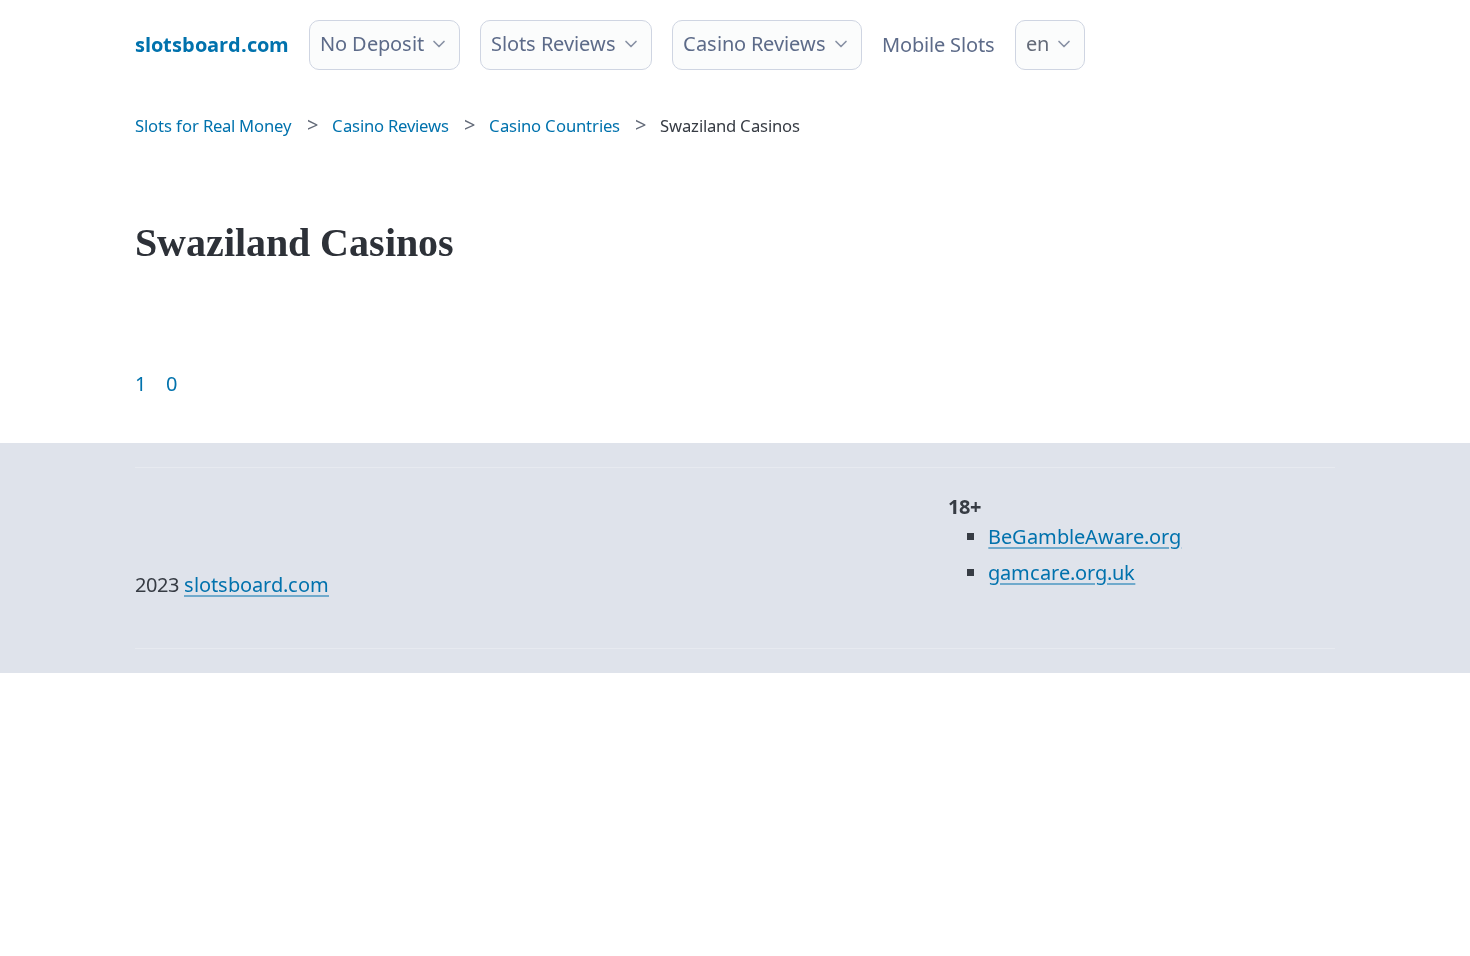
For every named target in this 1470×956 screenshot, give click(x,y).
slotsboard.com (256, 584)
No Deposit (372, 43)
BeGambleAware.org (1084, 536)
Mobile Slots (938, 44)
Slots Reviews (553, 43)
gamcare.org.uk (1061, 572)
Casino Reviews (754, 43)
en (1037, 43)
